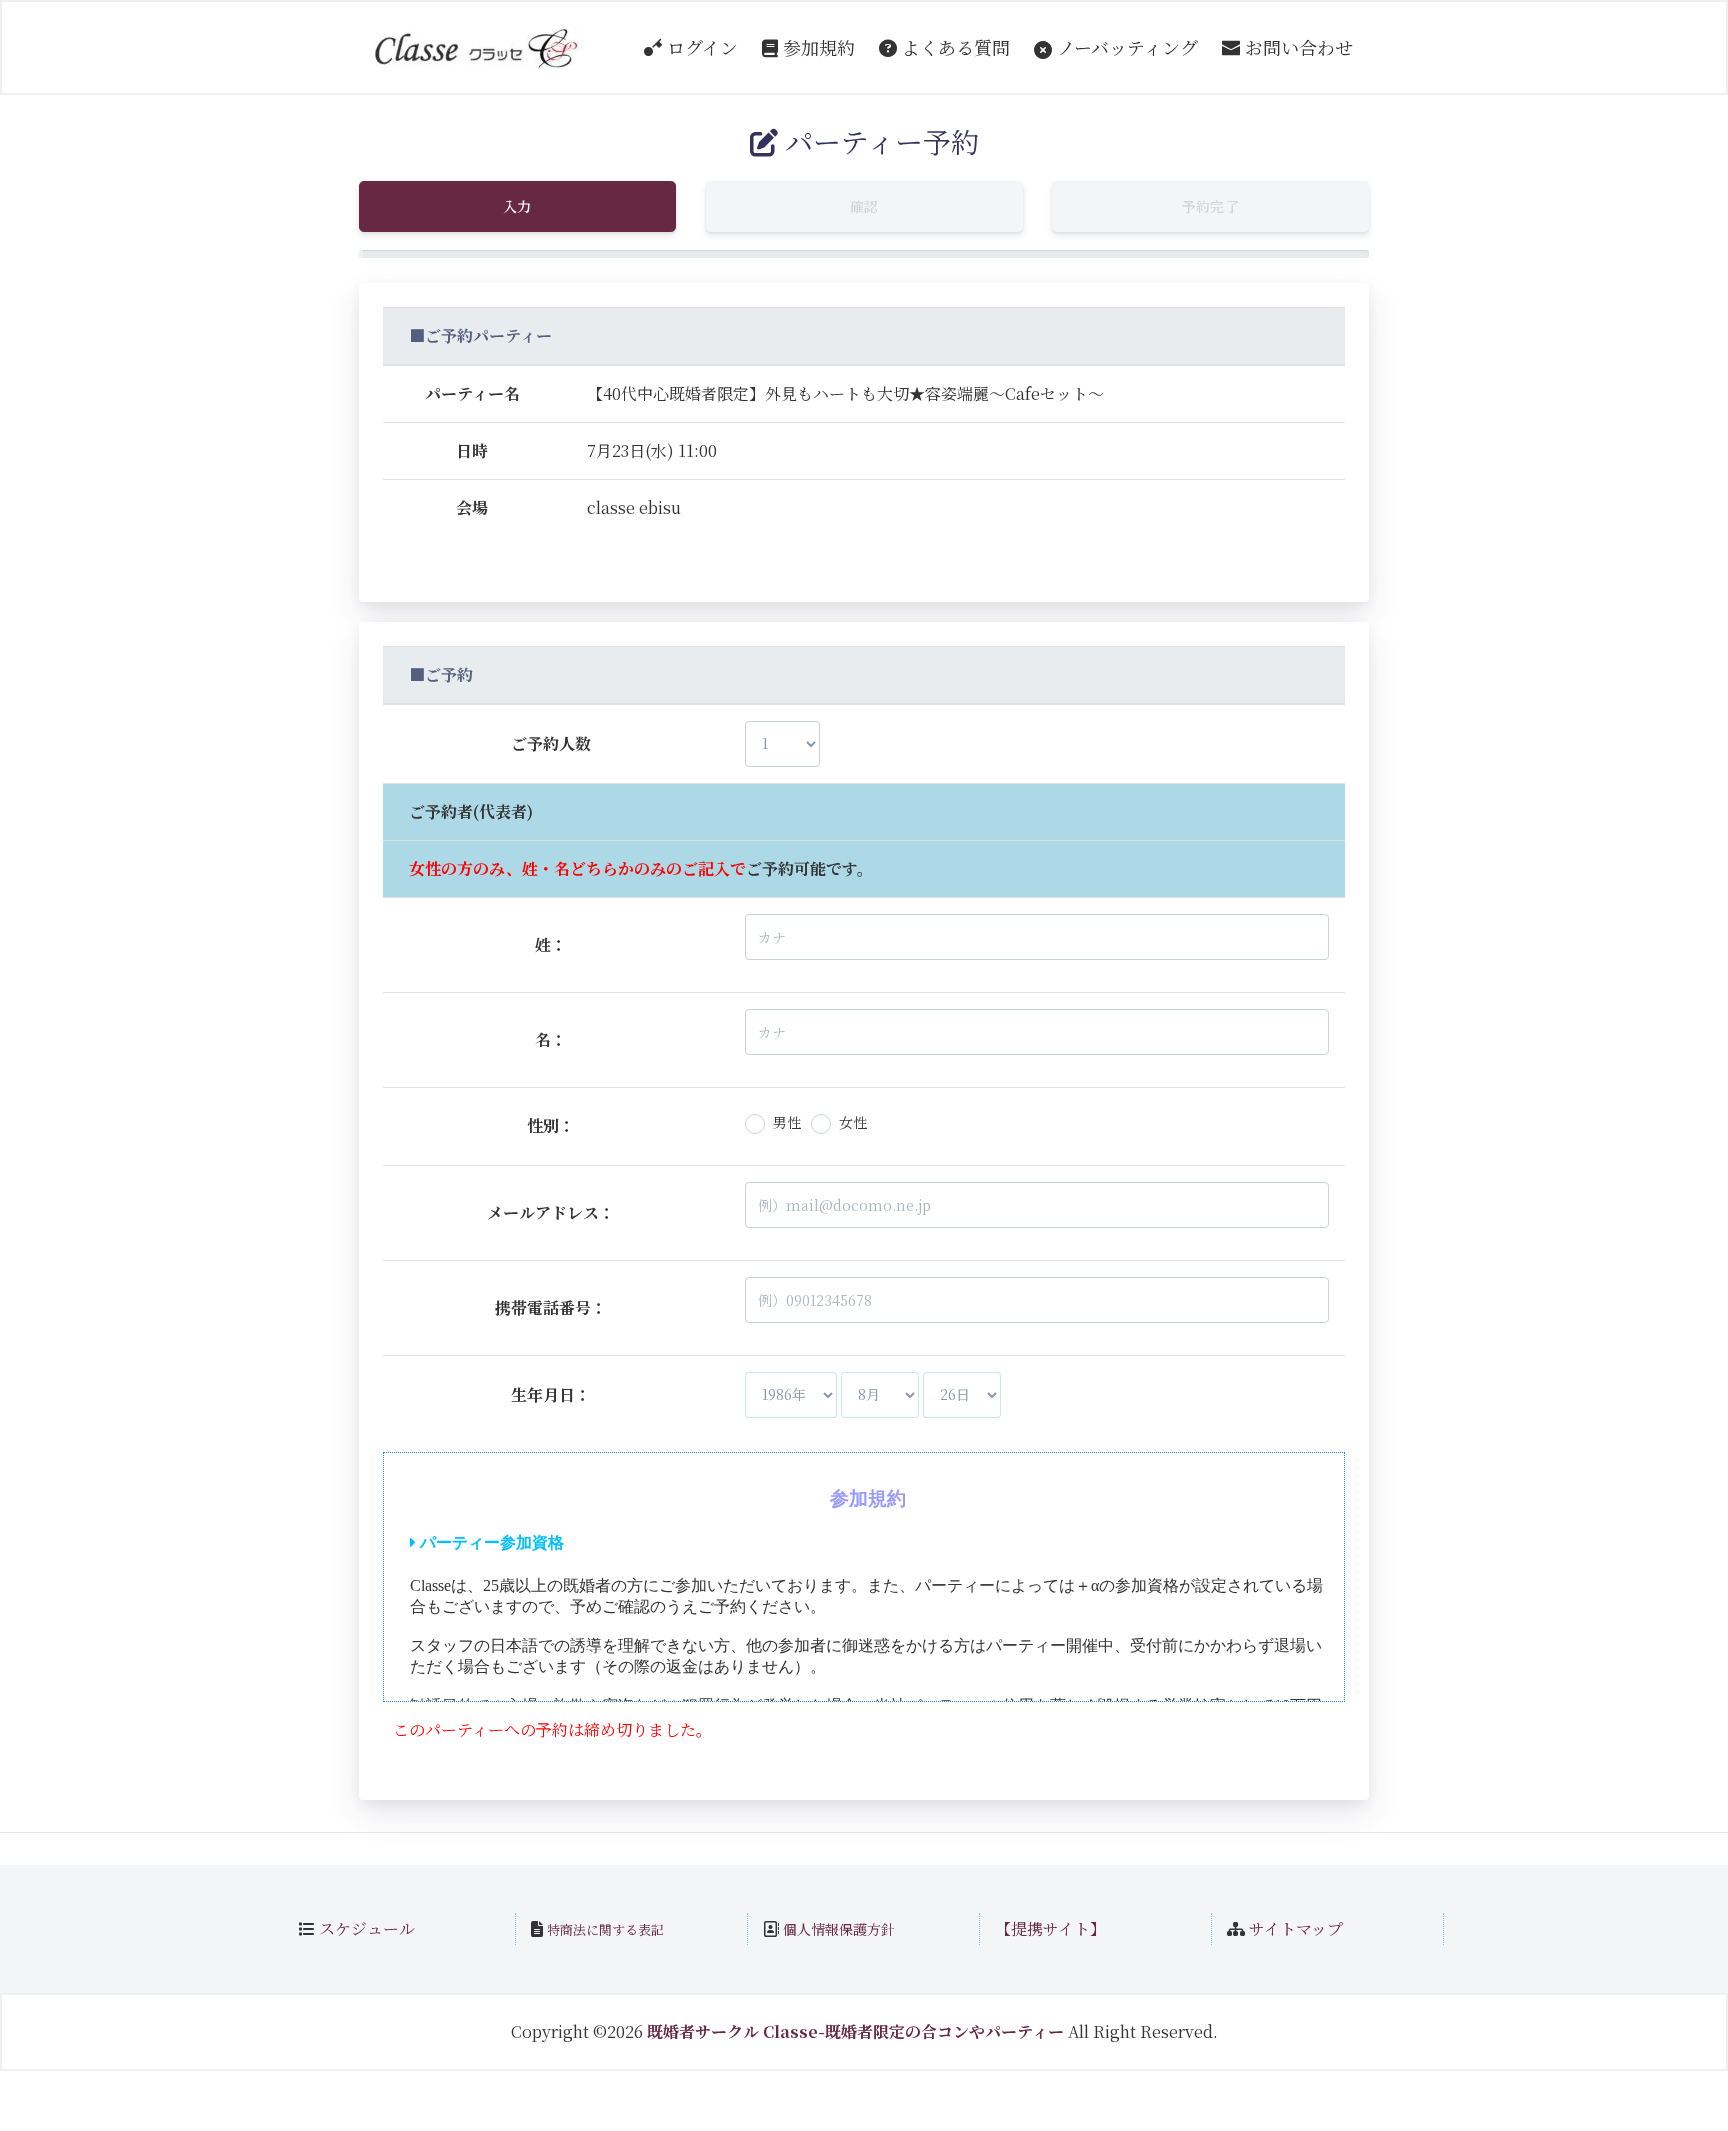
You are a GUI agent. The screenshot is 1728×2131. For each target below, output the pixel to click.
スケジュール (367, 1928)
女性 (853, 1122)
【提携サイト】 (1050, 1928)
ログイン (700, 47)
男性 (787, 1122)
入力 (517, 206)
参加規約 (816, 47)
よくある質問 (953, 47)
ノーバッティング (1125, 47)
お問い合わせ (1296, 47)
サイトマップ (1296, 1928)
